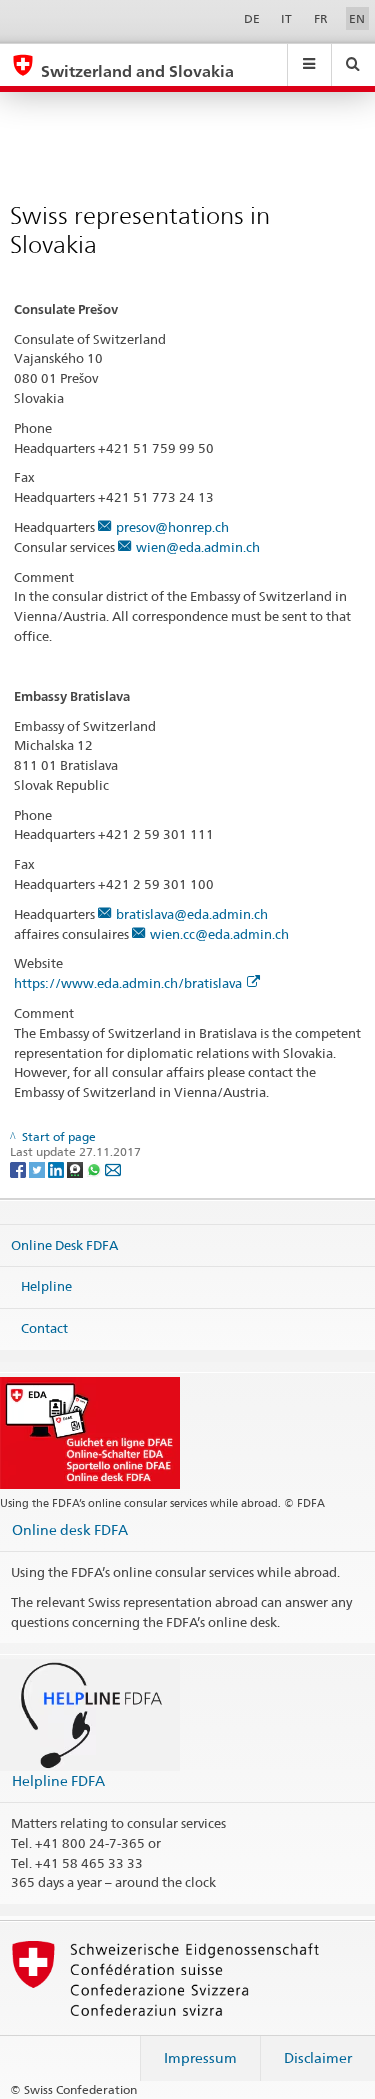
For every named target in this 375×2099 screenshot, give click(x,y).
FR (321, 18)
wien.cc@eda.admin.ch (219, 934)
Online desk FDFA (70, 1529)
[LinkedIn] (57, 1168)
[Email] (113, 1168)
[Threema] (76, 1168)
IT (286, 18)
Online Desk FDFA (64, 1245)
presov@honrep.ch (172, 527)
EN (357, 18)
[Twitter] (38, 1168)
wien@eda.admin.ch (198, 547)
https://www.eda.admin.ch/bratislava (128, 983)
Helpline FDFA (58, 1780)
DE (252, 18)
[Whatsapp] (95, 1168)
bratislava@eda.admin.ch (192, 914)
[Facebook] (19, 1168)
